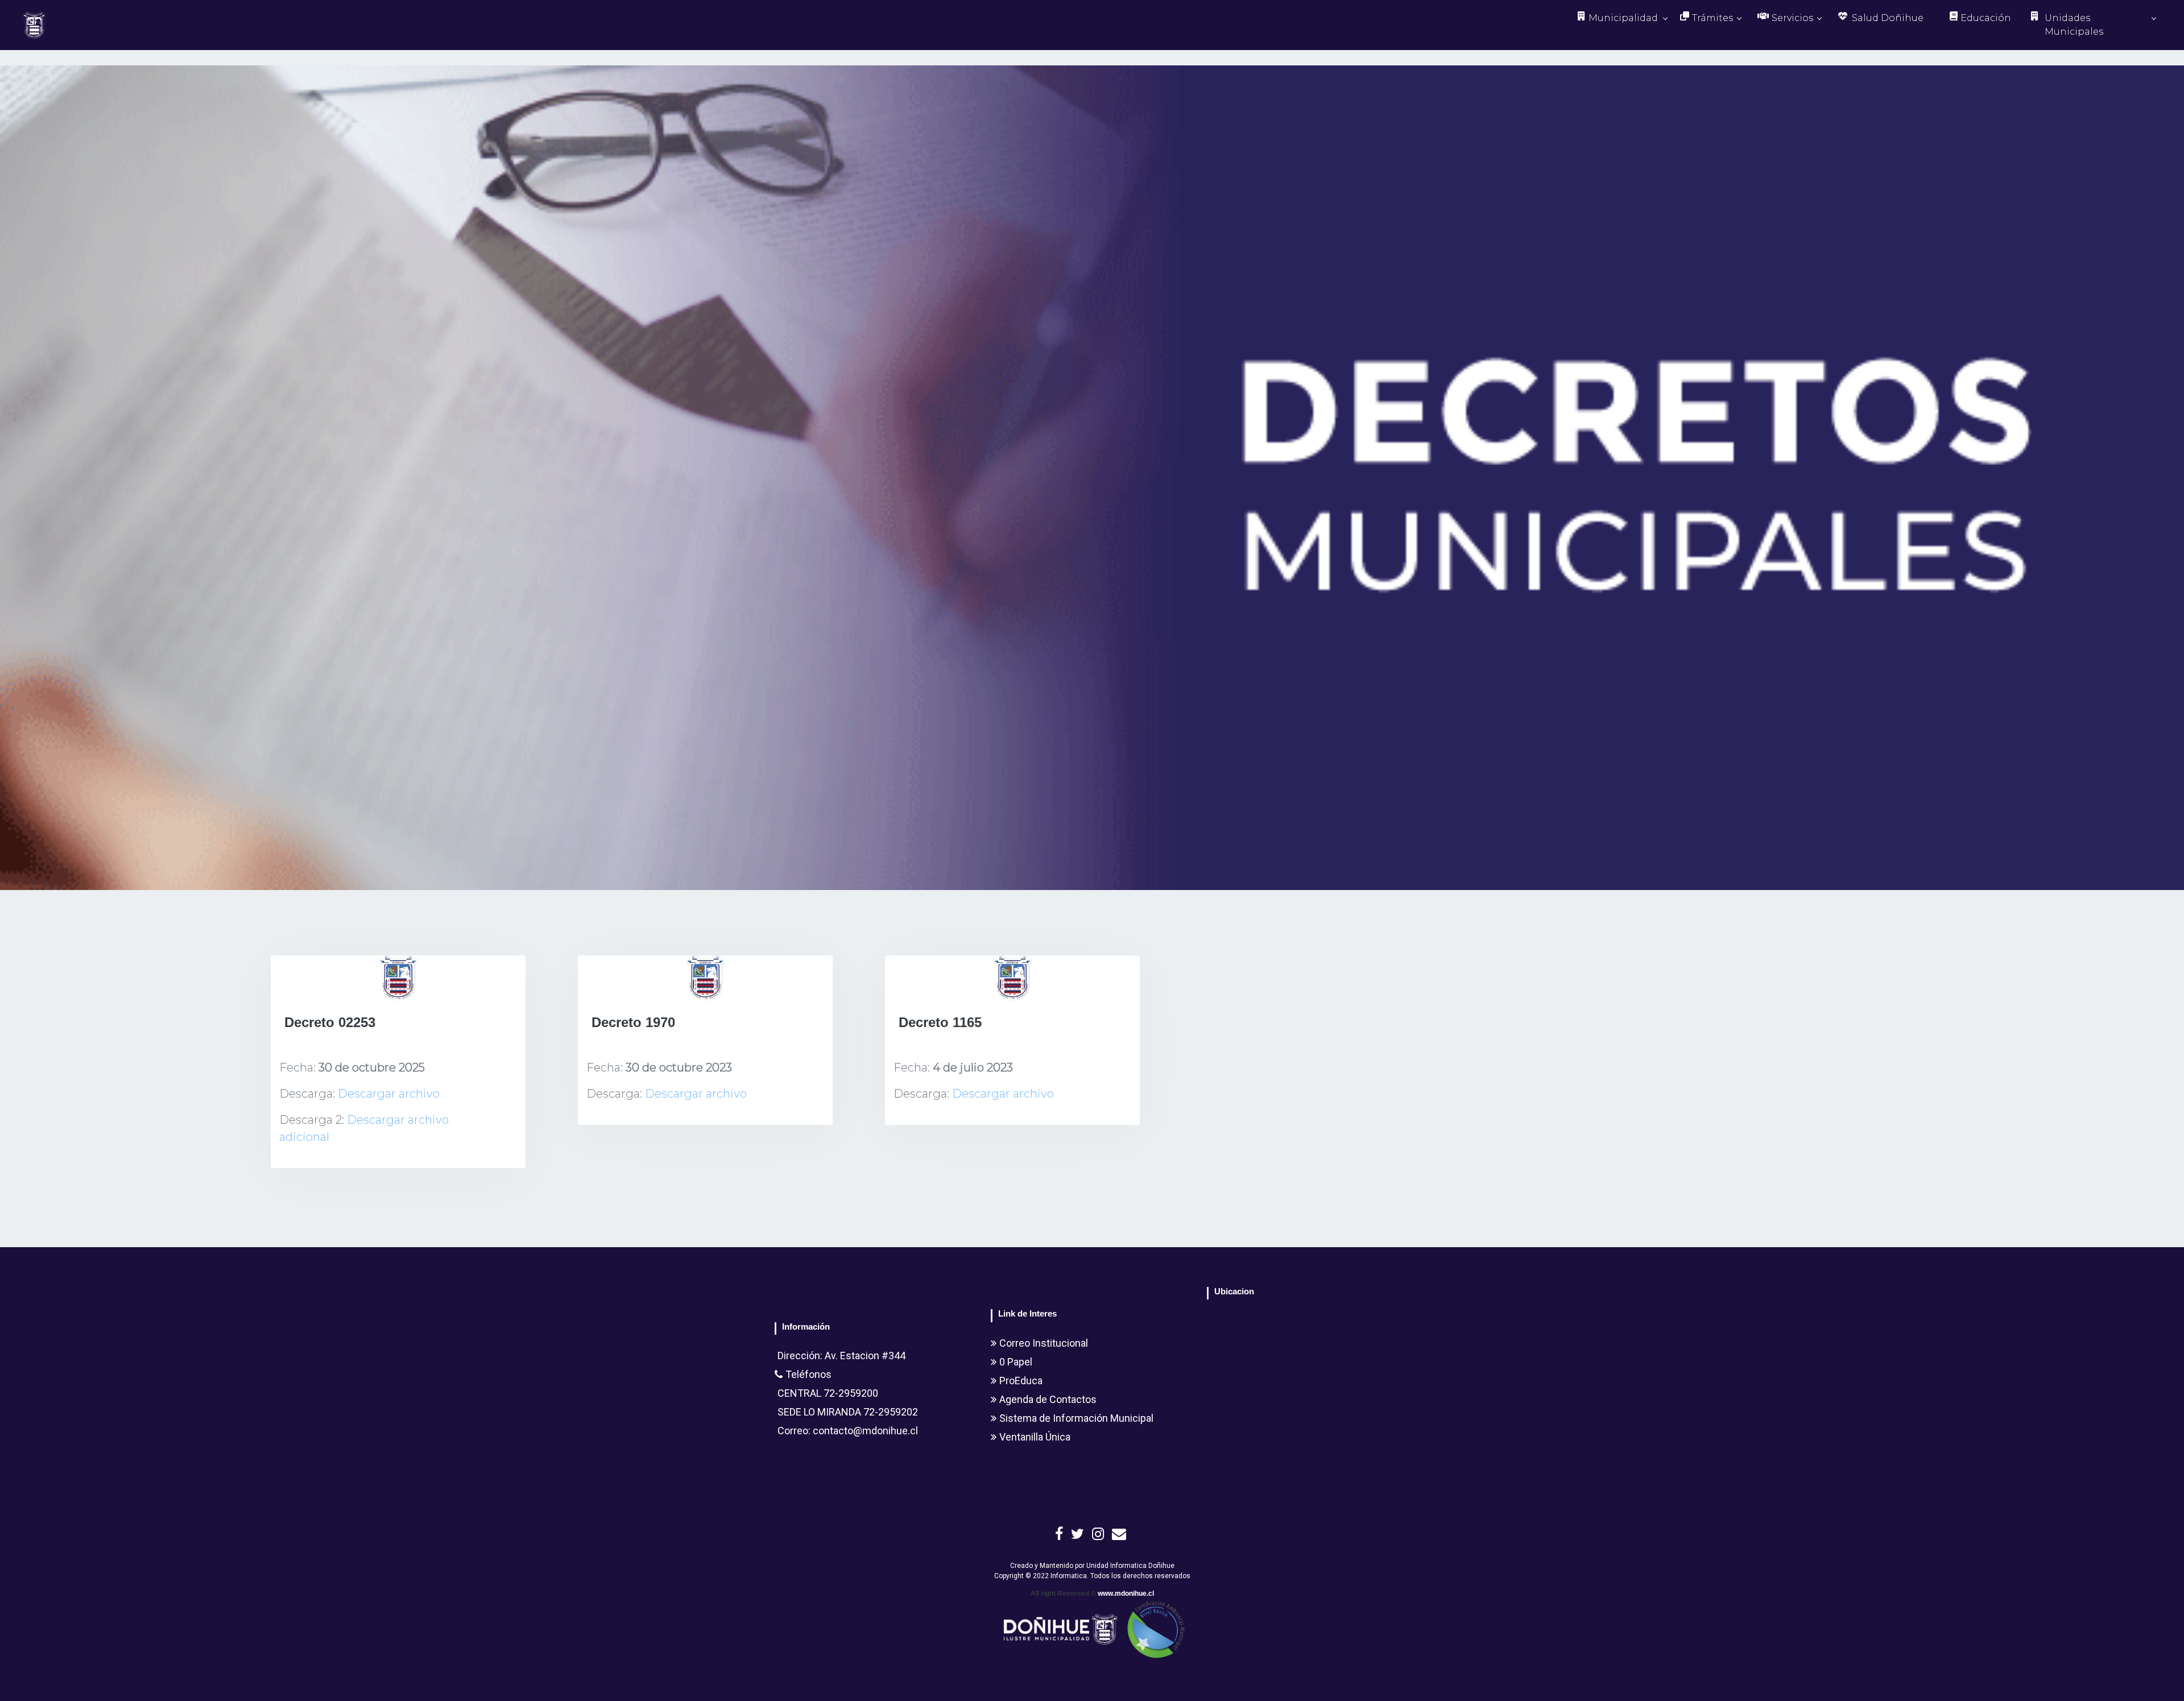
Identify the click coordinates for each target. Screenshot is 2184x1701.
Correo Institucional (1044, 1343)
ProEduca (1021, 1381)
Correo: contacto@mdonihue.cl (848, 1431)
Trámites (1713, 18)
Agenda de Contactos (1048, 1399)
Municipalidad (1623, 18)
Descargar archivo (389, 1094)
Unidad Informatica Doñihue (1130, 1566)
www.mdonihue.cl (1126, 1594)
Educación (1986, 18)
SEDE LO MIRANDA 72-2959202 (848, 1412)
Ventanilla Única (1035, 1437)
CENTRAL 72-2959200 (828, 1393)
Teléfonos (808, 1374)
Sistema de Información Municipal (1076, 1418)
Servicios (1792, 18)
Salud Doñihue (1888, 18)
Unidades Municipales (2074, 25)
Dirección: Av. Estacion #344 (841, 1356)
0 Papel (1016, 1362)
